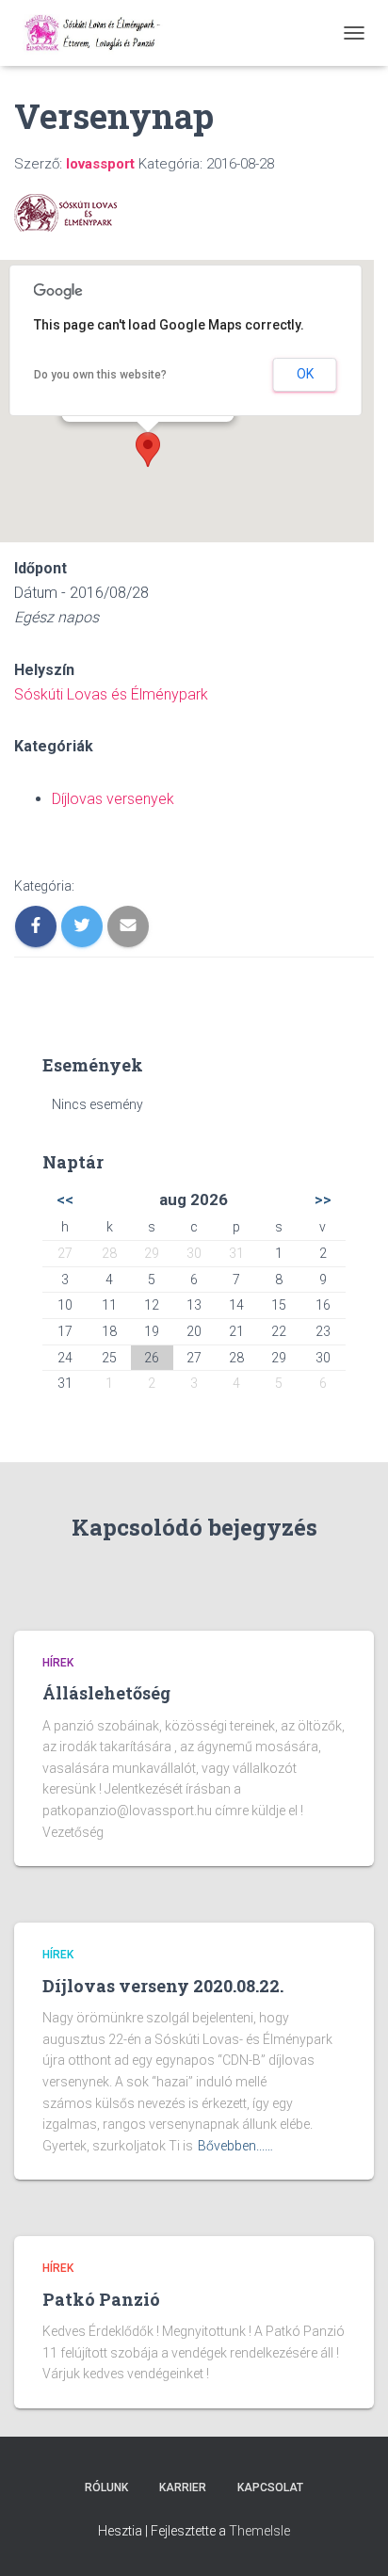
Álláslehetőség (106, 1693)
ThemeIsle (259, 2531)
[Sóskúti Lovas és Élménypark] (102, 33)
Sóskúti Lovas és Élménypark (111, 694)
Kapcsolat (270, 2487)
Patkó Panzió (101, 2299)
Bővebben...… (235, 2146)
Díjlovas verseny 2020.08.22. (163, 1986)
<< (65, 1199)
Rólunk (106, 2487)
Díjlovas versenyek (113, 799)
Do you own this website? (100, 375)
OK (305, 374)
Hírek (58, 1663)
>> (323, 1199)
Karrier (183, 2487)
